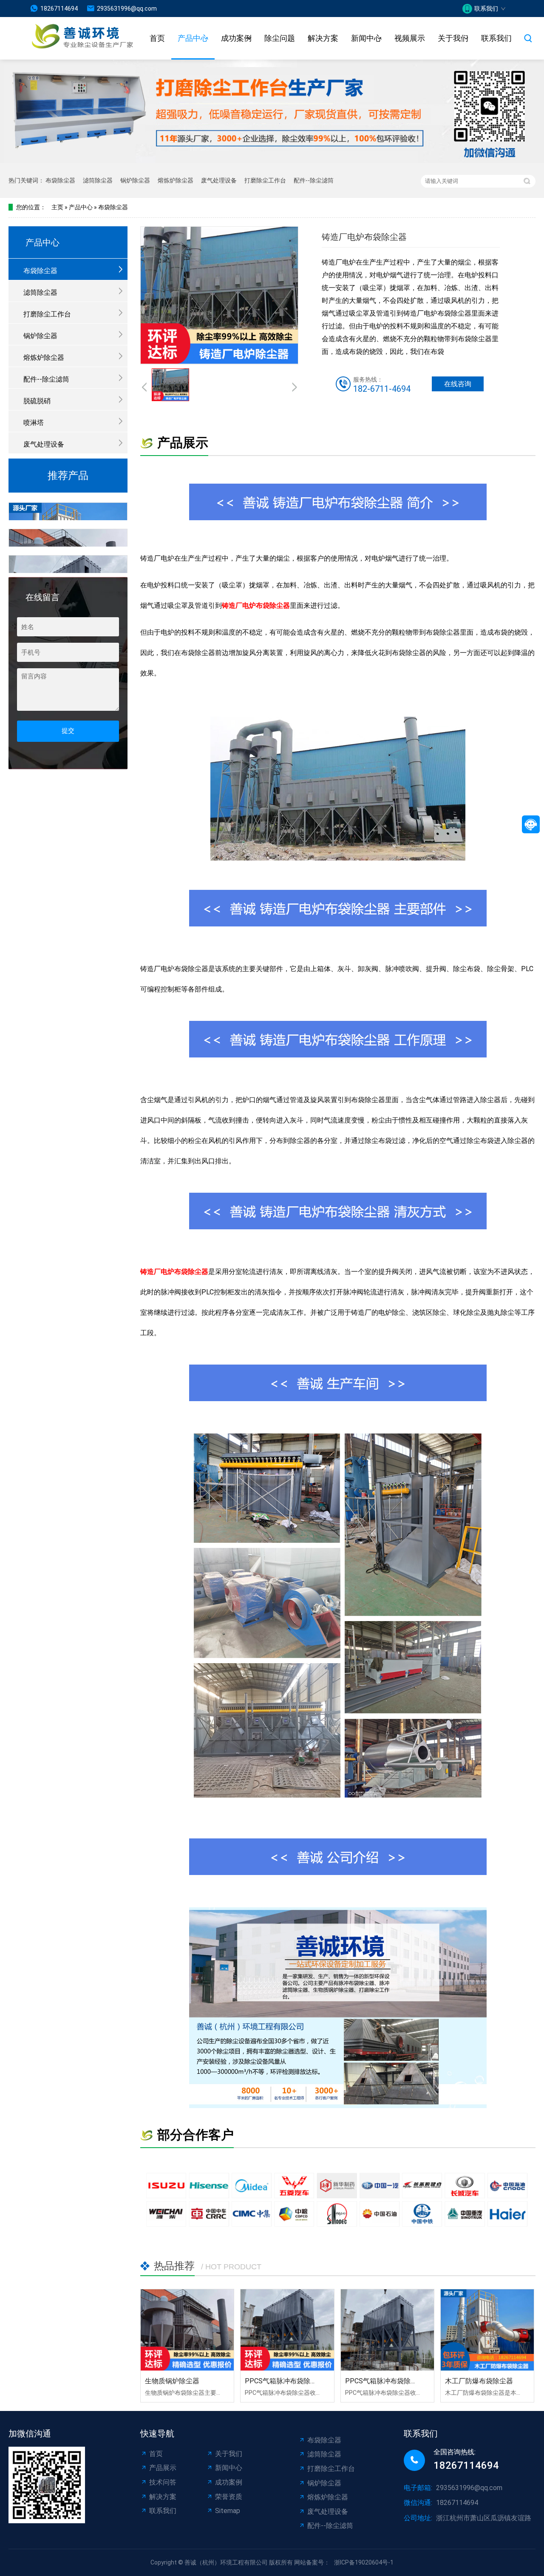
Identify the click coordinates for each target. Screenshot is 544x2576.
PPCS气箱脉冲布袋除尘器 (284, 2381)
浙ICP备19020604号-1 (364, 2562)
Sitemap (228, 2511)
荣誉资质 (229, 2497)
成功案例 (236, 38)
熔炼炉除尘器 (176, 180)
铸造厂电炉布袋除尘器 (256, 606)
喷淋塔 (34, 423)
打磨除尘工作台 (265, 180)
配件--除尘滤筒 (314, 180)
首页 (157, 38)
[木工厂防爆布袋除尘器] (487, 2330)
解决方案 (323, 38)
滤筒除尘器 (98, 180)
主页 (57, 207)
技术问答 (163, 2482)
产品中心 (193, 38)
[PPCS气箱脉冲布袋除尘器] (287, 2330)
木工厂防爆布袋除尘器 (479, 2381)
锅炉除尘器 (135, 180)
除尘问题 (280, 38)
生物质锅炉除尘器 (172, 2381)
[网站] (72, 38)
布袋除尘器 (60, 180)
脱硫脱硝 (37, 401)
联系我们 (496, 38)
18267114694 (59, 9)
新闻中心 (366, 38)
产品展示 (163, 2468)
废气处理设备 (219, 180)
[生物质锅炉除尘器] (187, 2330)
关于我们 (453, 38)
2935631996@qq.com (127, 9)
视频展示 (410, 38)
